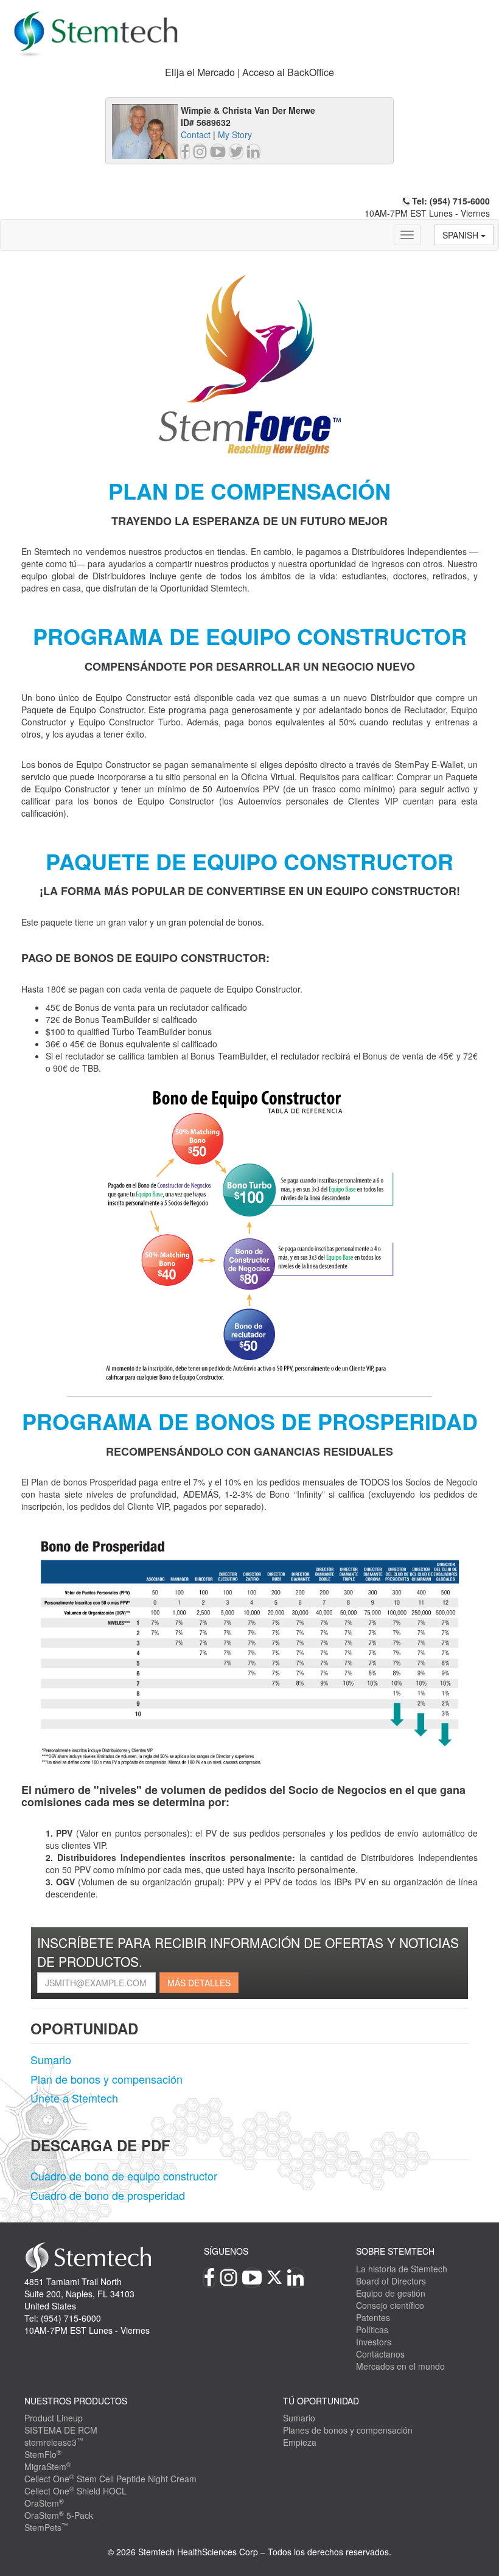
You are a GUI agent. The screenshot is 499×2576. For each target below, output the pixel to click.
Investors (374, 2342)
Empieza (300, 2442)
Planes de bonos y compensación (348, 2430)
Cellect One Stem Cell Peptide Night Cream (110, 2479)
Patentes (373, 2317)
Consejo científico (390, 2305)
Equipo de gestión (391, 2293)
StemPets (46, 2527)
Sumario (51, 2059)
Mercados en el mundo (400, 2366)
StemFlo (43, 2454)
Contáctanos (380, 2354)
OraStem (44, 2503)
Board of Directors (391, 2281)
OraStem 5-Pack (59, 2515)
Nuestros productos (76, 2401)
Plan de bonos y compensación (106, 2079)
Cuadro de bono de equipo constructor (124, 2176)
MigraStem (48, 2466)
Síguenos (226, 2251)
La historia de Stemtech (402, 2269)
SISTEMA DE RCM (61, 2430)
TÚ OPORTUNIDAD (321, 2401)
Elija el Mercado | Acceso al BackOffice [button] (249, 72)
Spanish (462, 235)
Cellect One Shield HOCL (75, 2491)
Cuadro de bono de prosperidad (108, 2195)
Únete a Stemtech (74, 2098)
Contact (196, 134)
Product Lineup (54, 2418)
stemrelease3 (54, 2442)
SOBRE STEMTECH (395, 2251)
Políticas (372, 2330)
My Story (235, 134)
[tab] (249, 73)
